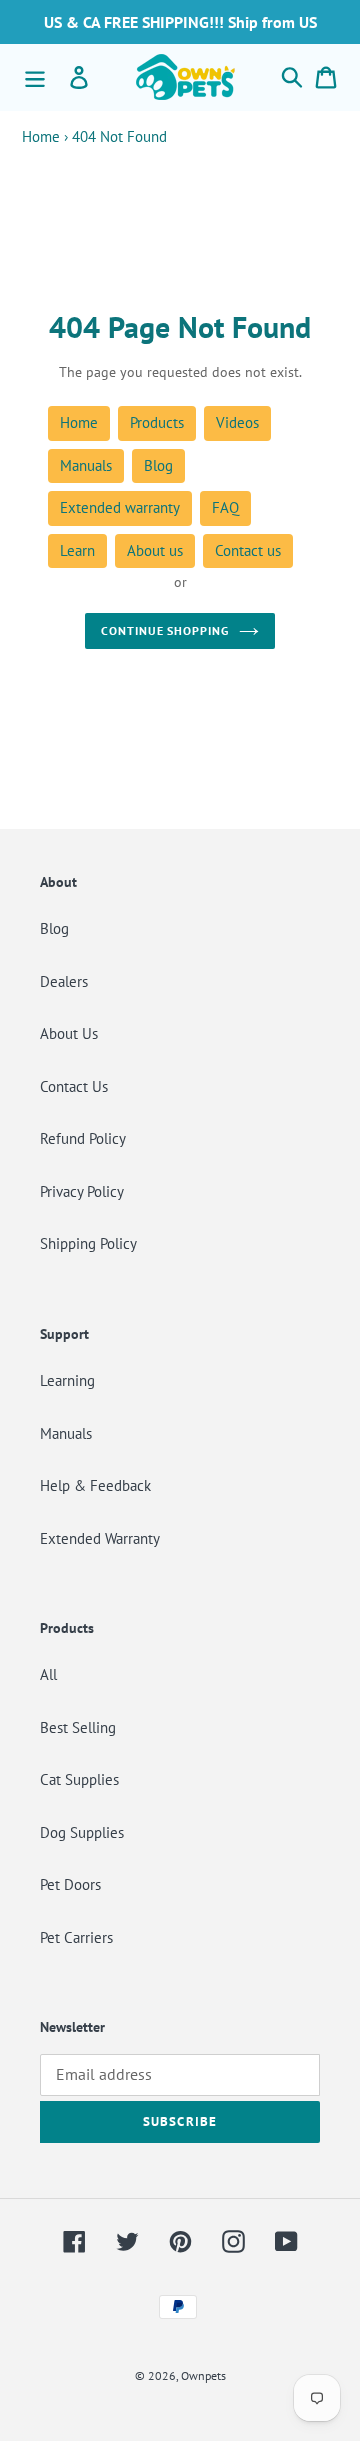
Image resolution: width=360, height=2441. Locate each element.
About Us (69, 1033)
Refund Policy (83, 1138)
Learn (77, 550)
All (48, 1674)
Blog (158, 465)
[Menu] (35, 77)
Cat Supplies (79, 1779)
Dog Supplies (82, 1832)
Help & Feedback (95, 1485)
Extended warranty (120, 507)
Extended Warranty (100, 1538)
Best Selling (78, 1727)
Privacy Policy (82, 1191)
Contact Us (74, 1086)
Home (41, 136)
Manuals (86, 465)
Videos (237, 422)
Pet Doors (70, 1884)
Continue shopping (165, 630)
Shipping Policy (88, 1243)
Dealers (64, 981)
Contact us (248, 550)
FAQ (225, 507)
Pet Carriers (76, 1937)
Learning (67, 1380)
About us (155, 550)
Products (157, 422)
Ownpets (203, 2375)
